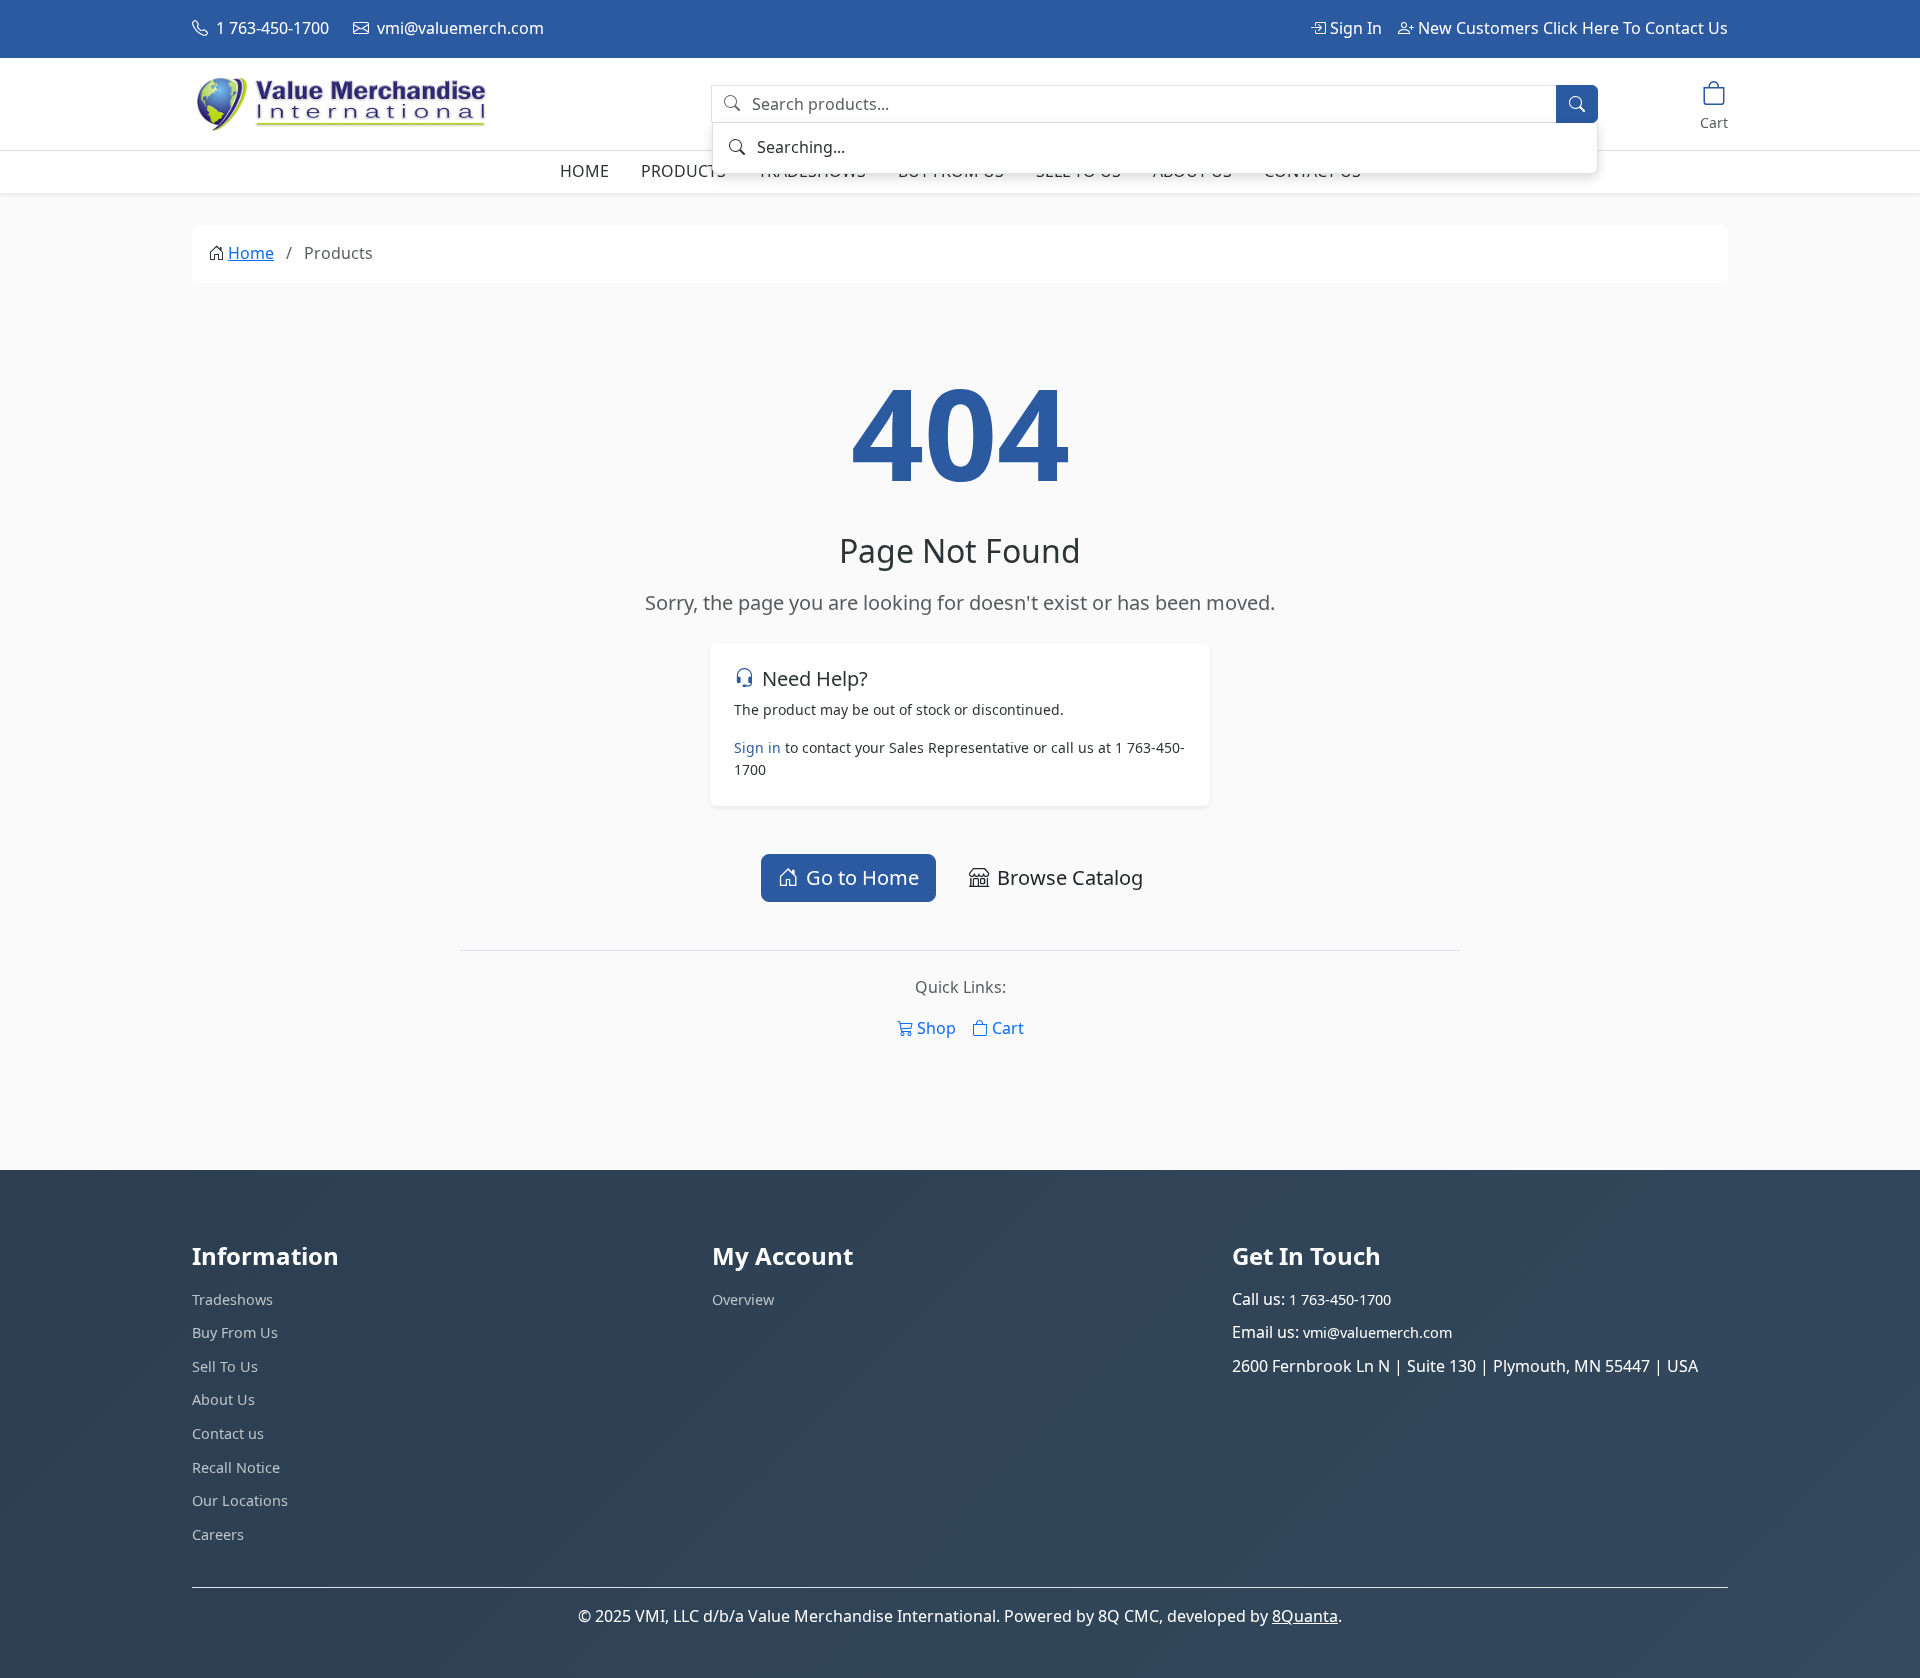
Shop (936, 1028)
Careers (218, 1534)
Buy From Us (235, 1332)
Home (584, 171)
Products (683, 171)
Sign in (757, 747)
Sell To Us (225, 1366)
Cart (1008, 1028)
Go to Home (862, 877)
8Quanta (1305, 1616)
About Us (223, 1399)
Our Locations (240, 1500)
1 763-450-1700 (270, 28)
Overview (743, 1299)
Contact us (228, 1433)
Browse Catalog (1070, 877)
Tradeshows (232, 1299)
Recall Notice (236, 1467)
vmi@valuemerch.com (458, 28)
